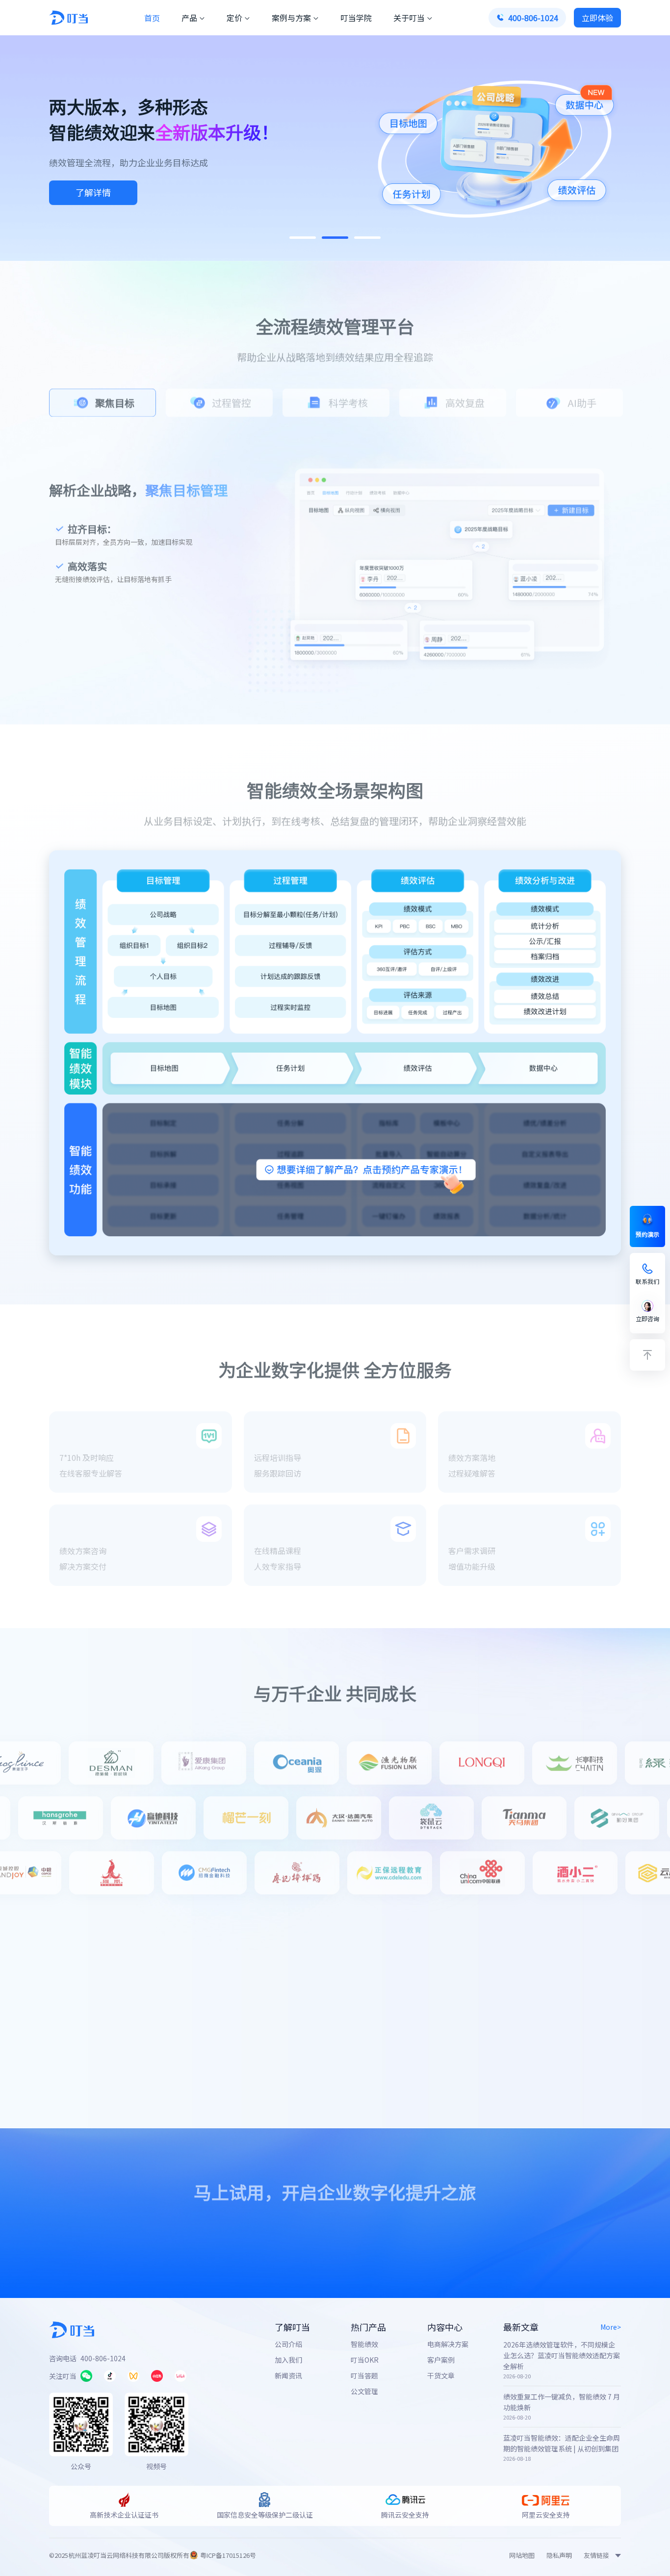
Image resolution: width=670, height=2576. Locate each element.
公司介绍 (288, 2344)
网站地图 (522, 2555)
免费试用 (270, 2234)
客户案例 (441, 2360)
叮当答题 (364, 2375)
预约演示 (393, 2234)
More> (611, 2327)
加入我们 (288, 2360)
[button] (303, 238)
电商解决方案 (448, 2344)
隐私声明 (559, 2555)
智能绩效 (364, 2344)
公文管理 (364, 2391)
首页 (152, 18)
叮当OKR (365, 2360)
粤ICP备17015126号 (228, 2555)
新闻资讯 (288, 2375)
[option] (103, 401)
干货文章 (441, 2375)
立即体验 (93, 192)
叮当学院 (356, 18)
